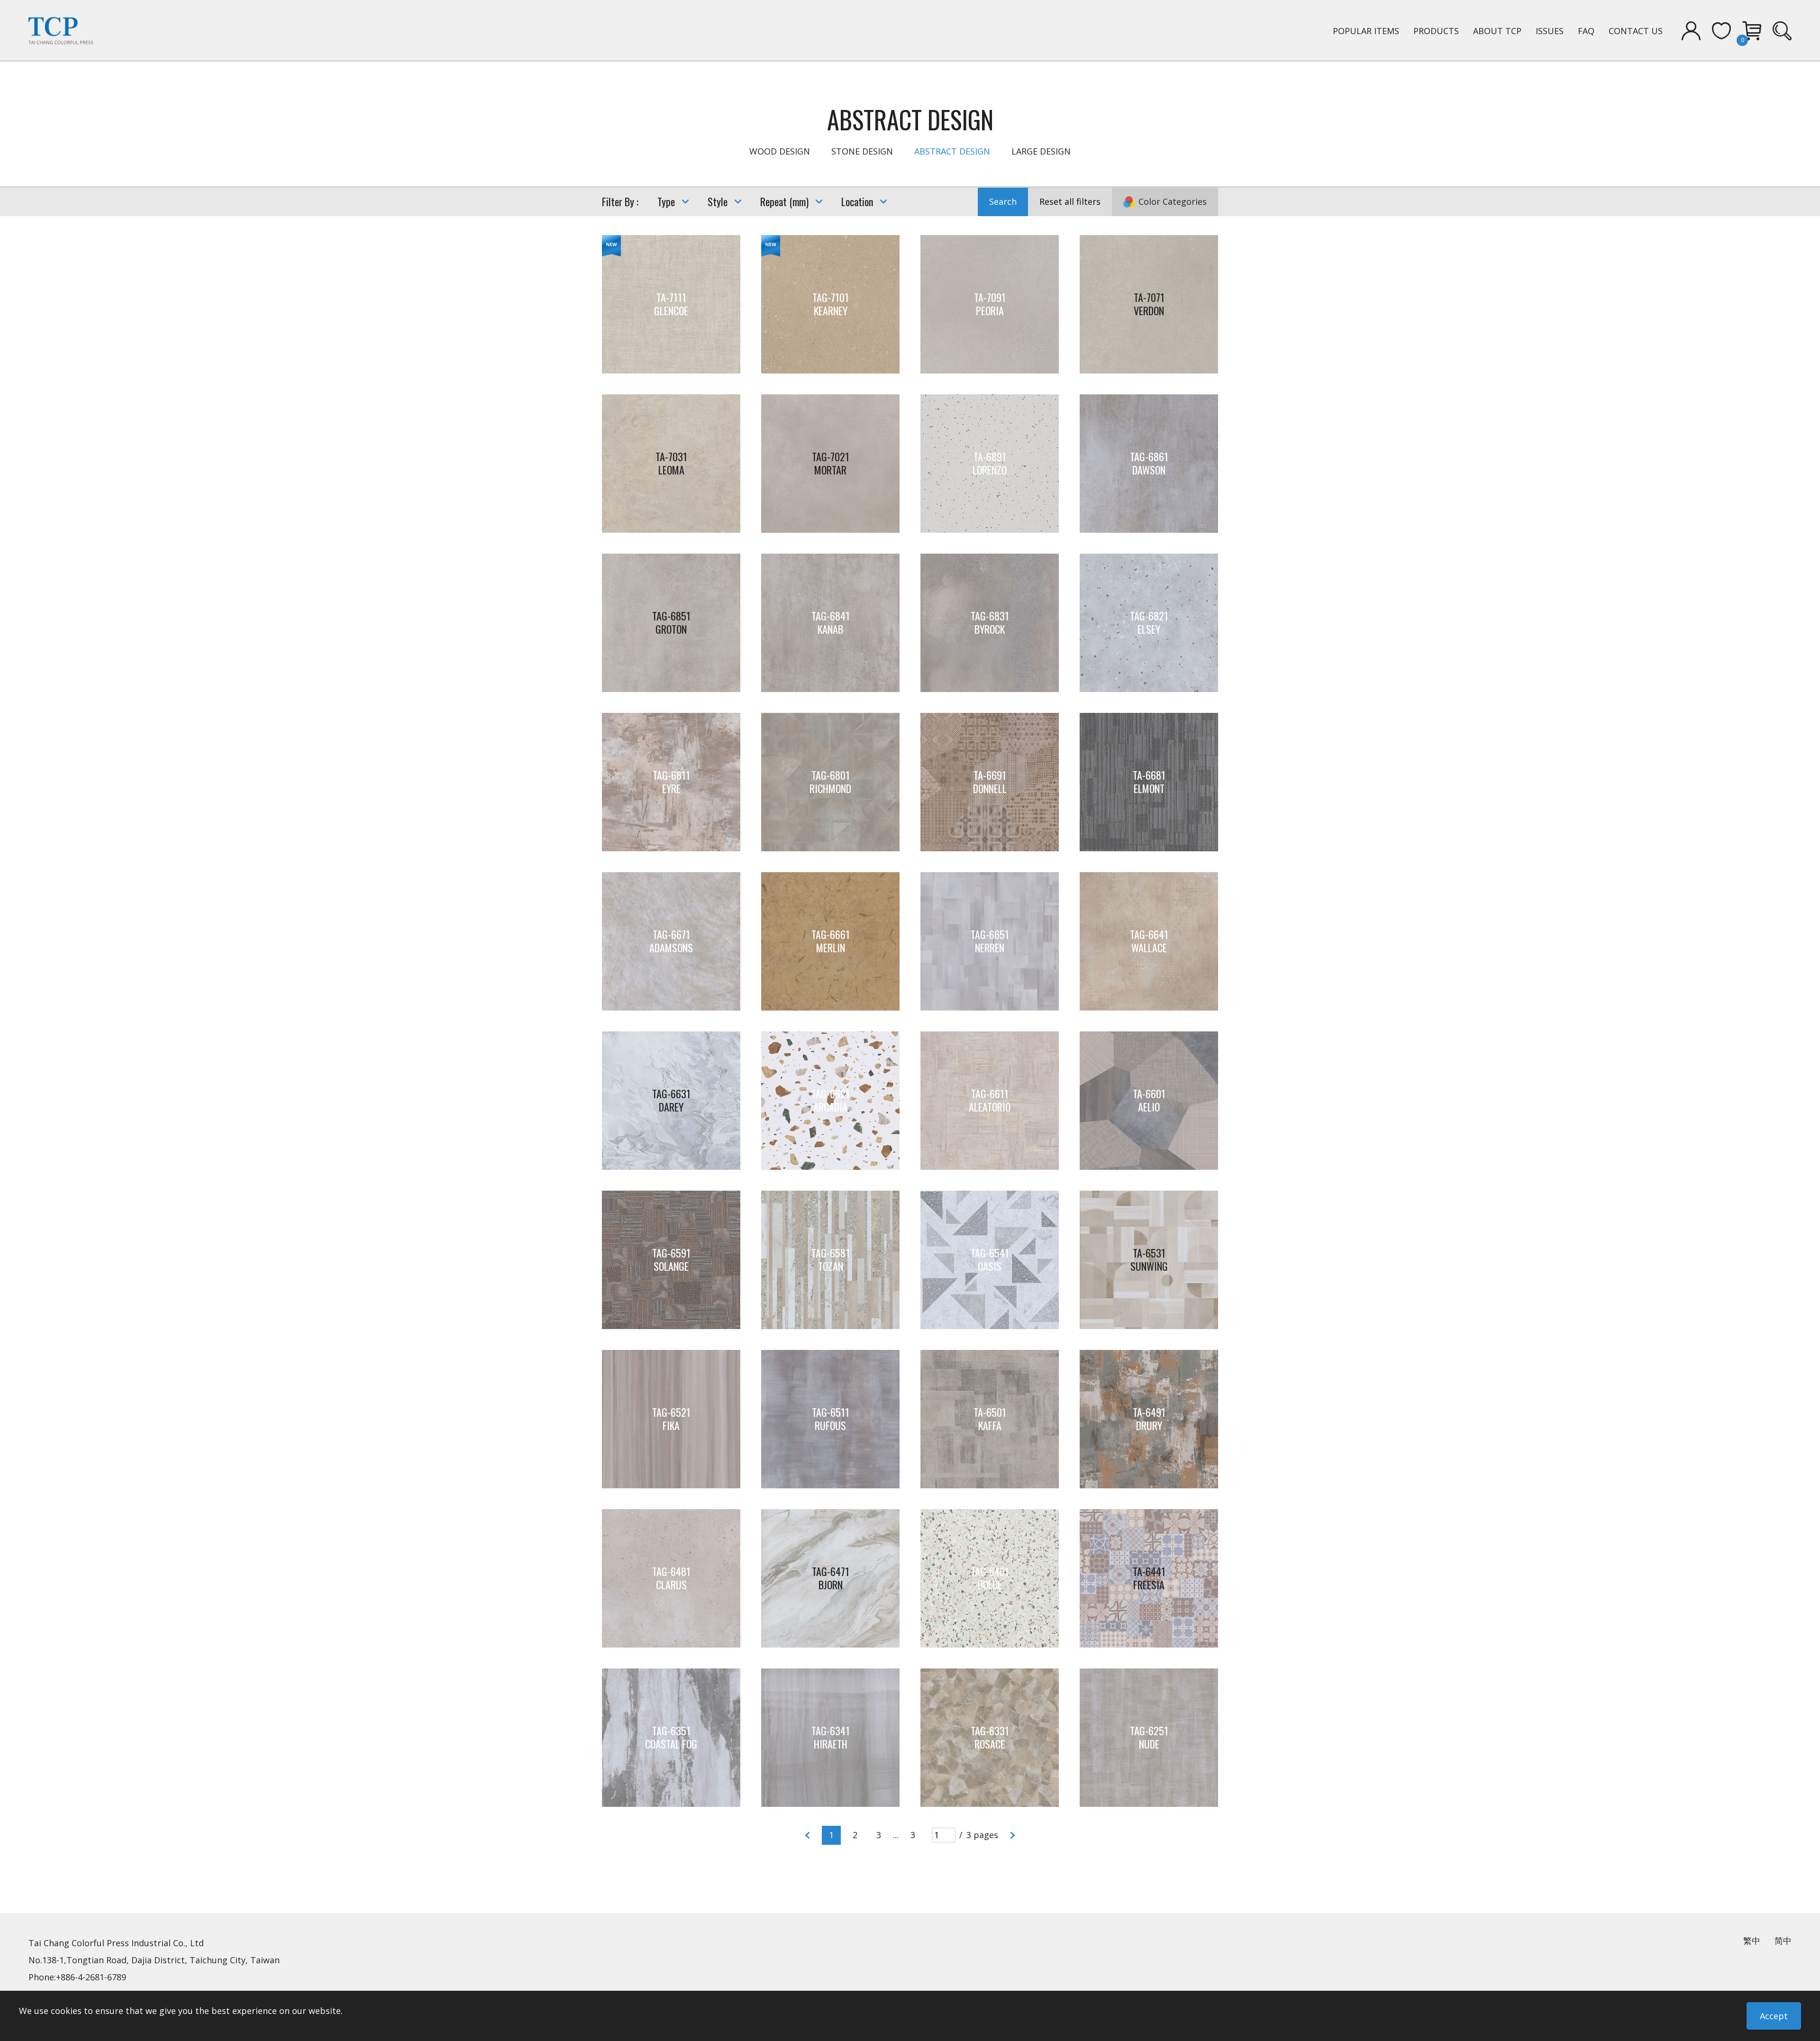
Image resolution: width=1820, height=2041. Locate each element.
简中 (1783, 1941)
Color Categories (1173, 201)
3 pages (982, 1835)
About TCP (1497, 31)
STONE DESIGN (862, 151)
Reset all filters (1070, 201)
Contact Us (1636, 31)
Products (1436, 31)
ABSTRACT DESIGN (952, 151)
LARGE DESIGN (1041, 151)
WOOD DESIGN (780, 151)
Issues (1550, 31)
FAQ (1586, 31)
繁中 (1752, 1941)
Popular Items (1366, 31)
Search (1003, 201)
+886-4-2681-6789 (91, 1977)
